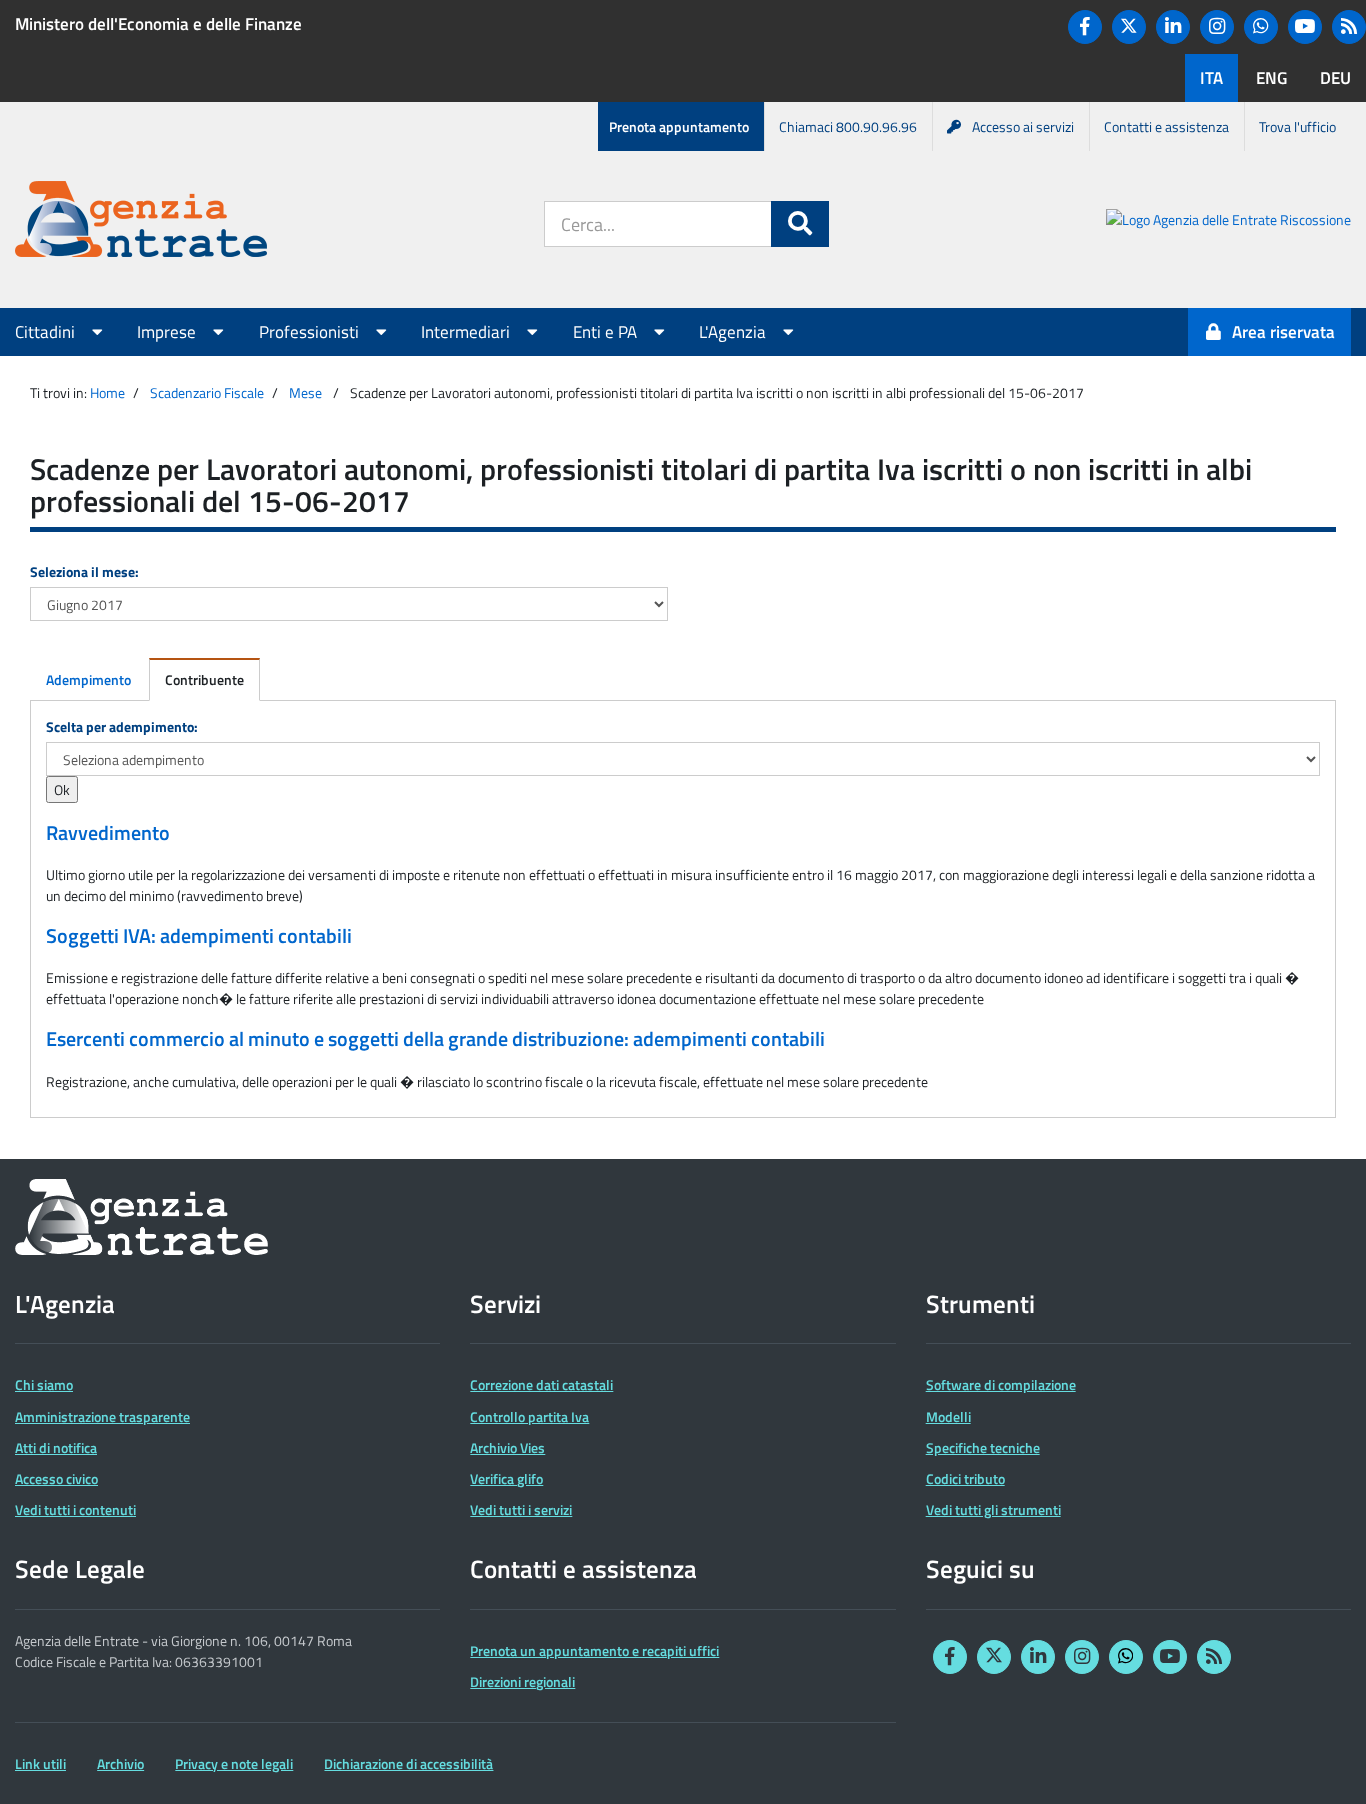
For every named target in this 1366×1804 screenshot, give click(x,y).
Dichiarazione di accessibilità (408, 1763)
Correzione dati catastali (541, 1384)
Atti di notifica (56, 1447)
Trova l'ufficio (1297, 126)
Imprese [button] (168, 332)
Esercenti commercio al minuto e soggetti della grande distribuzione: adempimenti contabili (435, 1039)
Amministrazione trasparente (102, 1416)
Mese (305, 392)
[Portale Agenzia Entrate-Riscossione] (1228, 222)
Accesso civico (56, 1478)
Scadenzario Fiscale (207, 392)
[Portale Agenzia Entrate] (141, 222)
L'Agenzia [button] (734, 332)
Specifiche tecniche (983, 1447)
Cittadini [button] (47, 332)
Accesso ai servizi (1023, 126)
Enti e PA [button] (607, 332)
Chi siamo (44, 1384)
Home (107, 392)
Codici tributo (965, 1478)
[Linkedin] (1173, 27)
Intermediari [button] (467, 332)
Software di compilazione (1001, 1384)
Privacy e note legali (234, 1763)
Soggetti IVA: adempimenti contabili (199, 936)
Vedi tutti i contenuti (75, 1509)
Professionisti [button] (311, 332)
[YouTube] (1305, 27)
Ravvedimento (108, 833)
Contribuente (204, 679)
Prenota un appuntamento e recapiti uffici (594, 1650)
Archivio (120, 1763)
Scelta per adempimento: (122, 726)
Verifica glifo (506, 1478)
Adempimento (88, 679)
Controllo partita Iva (529, 1416)
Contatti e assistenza (1166, 126)
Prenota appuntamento (679, 126)
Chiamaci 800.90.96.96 (848, 126)
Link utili (40, 1763)
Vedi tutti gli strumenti (993, 1509)
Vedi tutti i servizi (521, 1509)
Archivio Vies (507, 1447)
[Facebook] (1085, 27)
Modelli (948, 1416)
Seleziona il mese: (84, 571)
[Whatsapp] (1261, 27)
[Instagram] (1217, 27)
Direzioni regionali (522, 1681)
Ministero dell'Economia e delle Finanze (158, 24)
